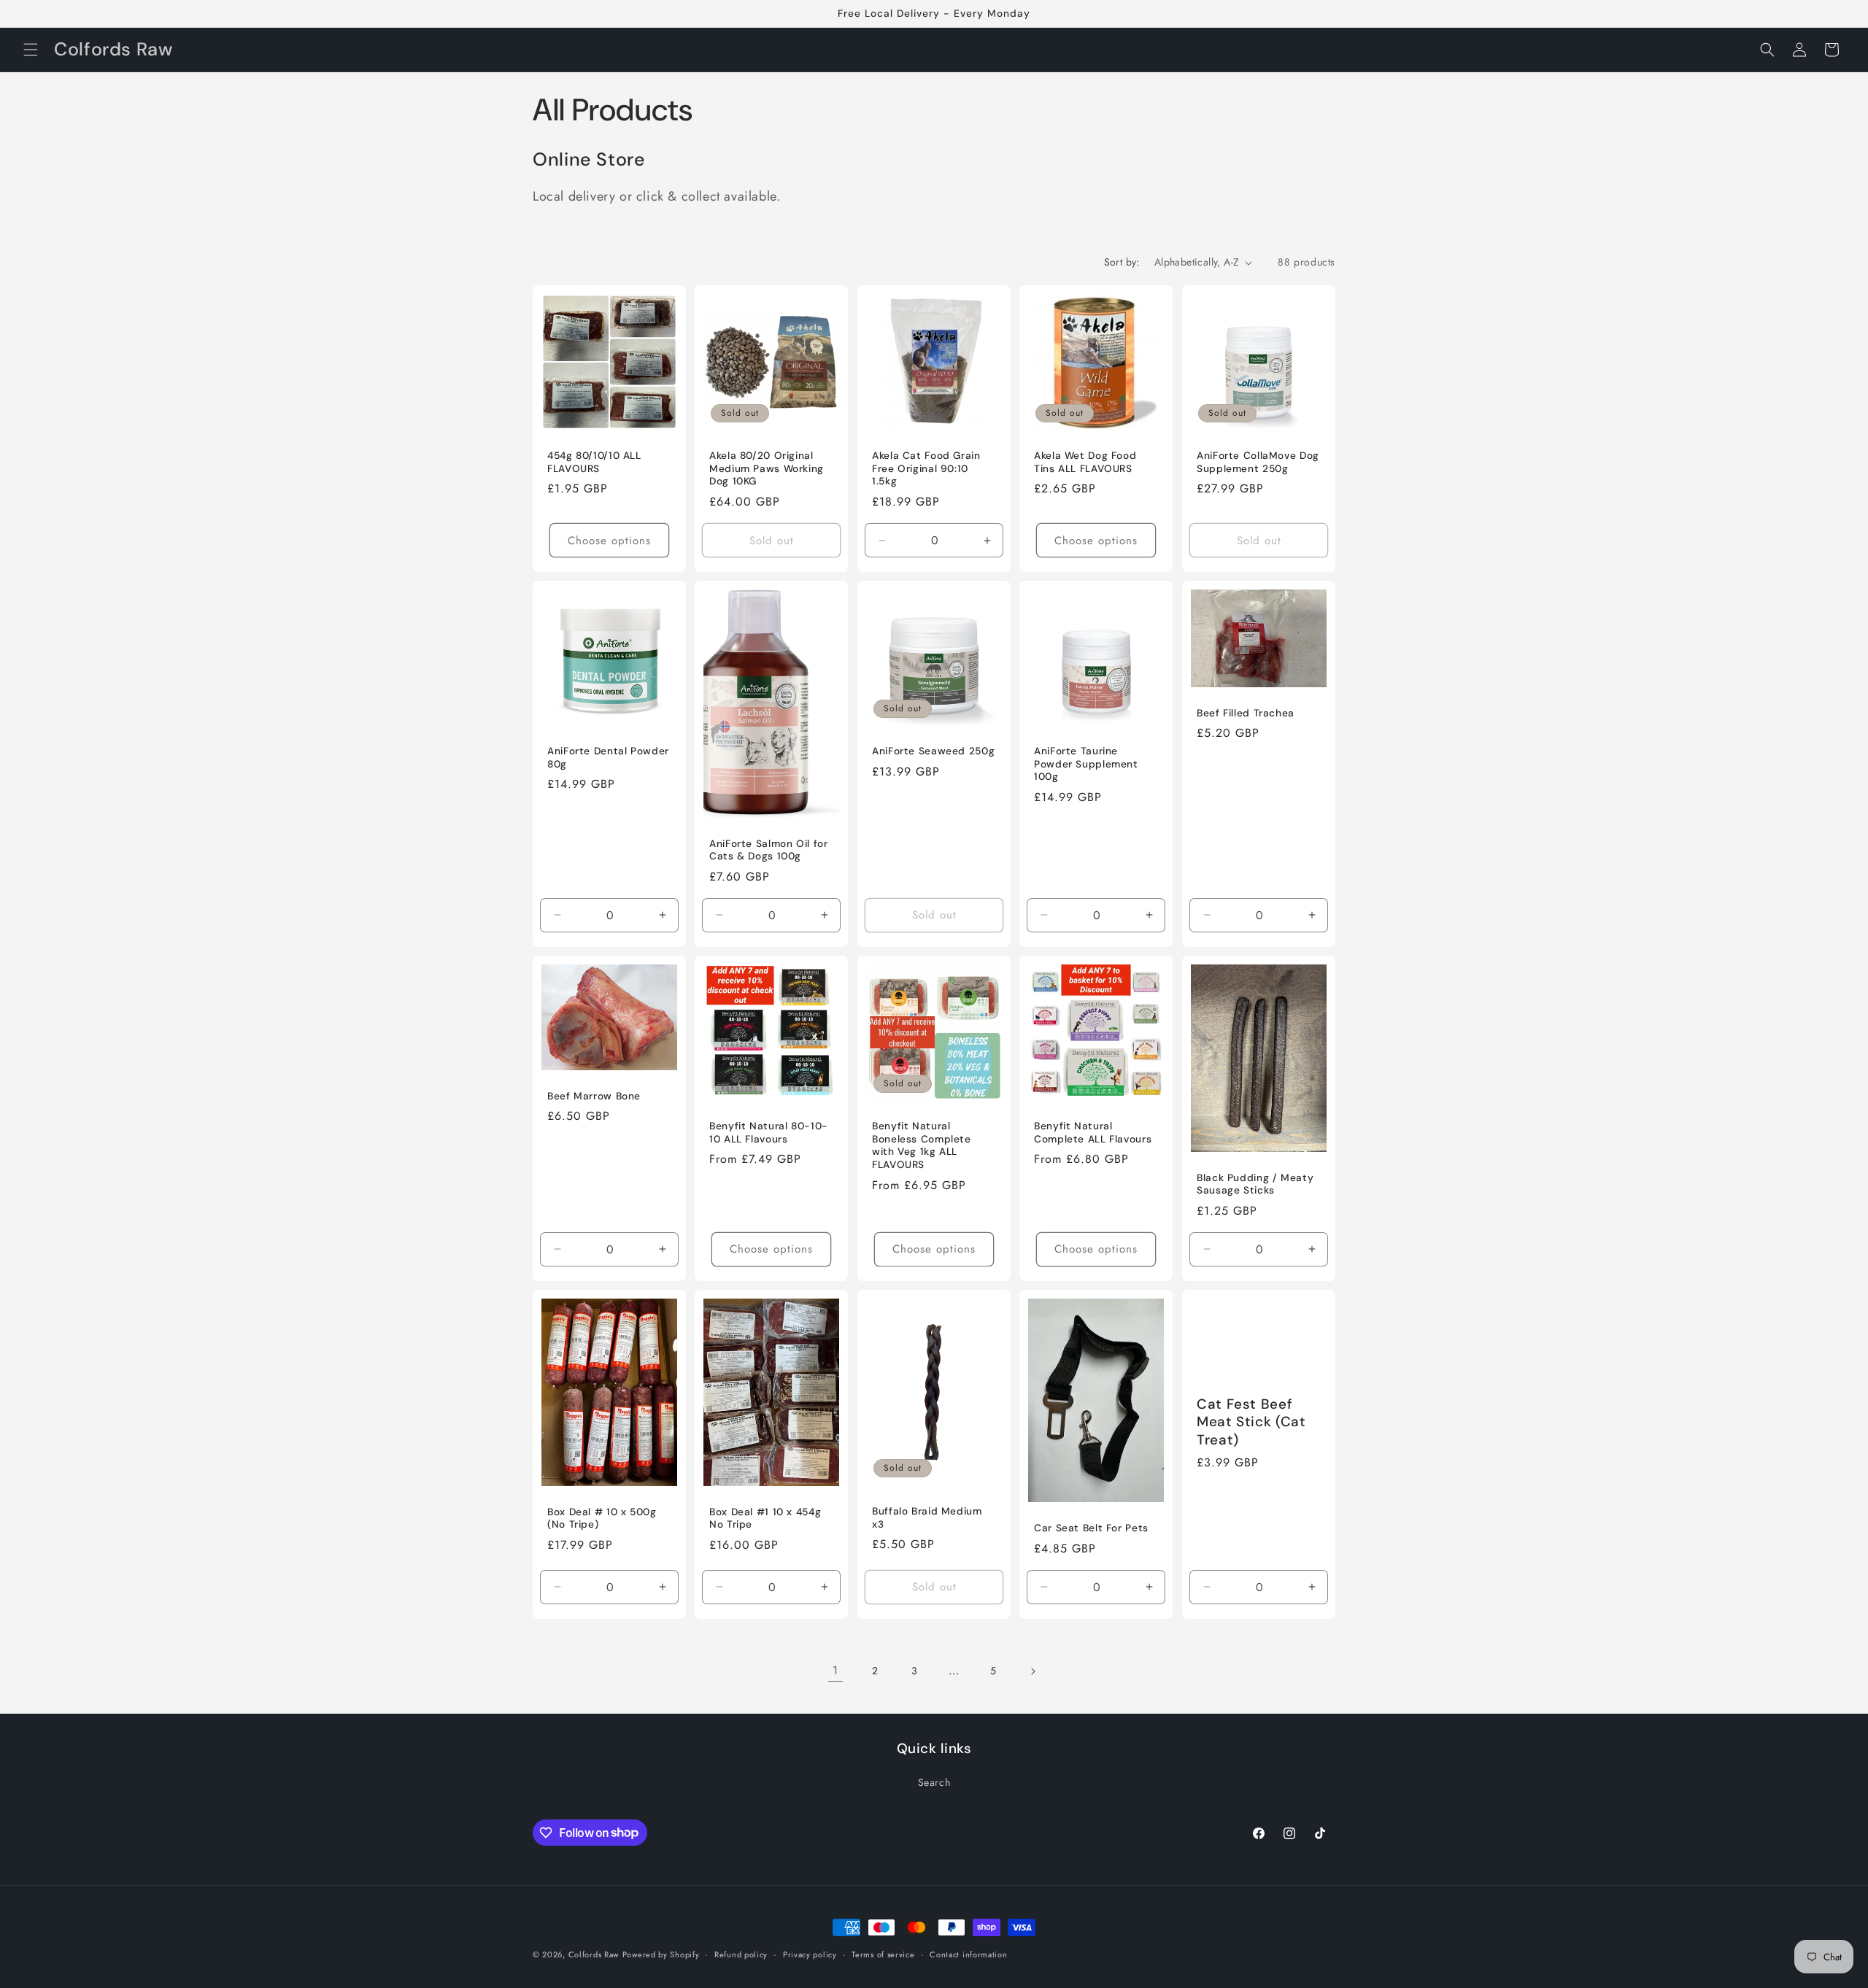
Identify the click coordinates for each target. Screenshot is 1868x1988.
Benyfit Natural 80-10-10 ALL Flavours (769, 1133)
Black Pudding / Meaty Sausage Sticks (1255, 1184)
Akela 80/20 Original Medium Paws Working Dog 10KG (767, 469)
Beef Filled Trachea (1246, 713)
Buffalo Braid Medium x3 (927, 1518)
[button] (31, 50)
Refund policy (741, 1954)
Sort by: (1122, 262)
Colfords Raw (594, 1954)
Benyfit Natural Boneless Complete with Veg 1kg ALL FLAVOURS (922, 1146)
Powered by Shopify (661, 1954)
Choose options (609, 541)
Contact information (968, 1954)
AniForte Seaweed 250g (933, 752)
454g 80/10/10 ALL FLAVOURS (594, 463)
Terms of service (883, 1954)
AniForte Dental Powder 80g (608, 758)
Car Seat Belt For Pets (1091, 1528)
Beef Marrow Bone (594, 1096)
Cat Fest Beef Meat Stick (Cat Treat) (1251, 1422)
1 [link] (835, 1670)
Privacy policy (810, 1954)
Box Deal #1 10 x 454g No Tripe (765, 1518)
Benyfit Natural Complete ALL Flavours (1093, 1133)
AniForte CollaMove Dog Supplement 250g (1258, 463)
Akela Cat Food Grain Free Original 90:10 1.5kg (926, 469)
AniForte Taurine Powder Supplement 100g (1086, 765)
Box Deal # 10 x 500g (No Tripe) (602, 1518)
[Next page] (1033, 1671)
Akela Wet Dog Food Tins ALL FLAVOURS (1085, 463)
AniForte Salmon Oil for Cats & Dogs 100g (769, 850)
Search (934, 1782)
